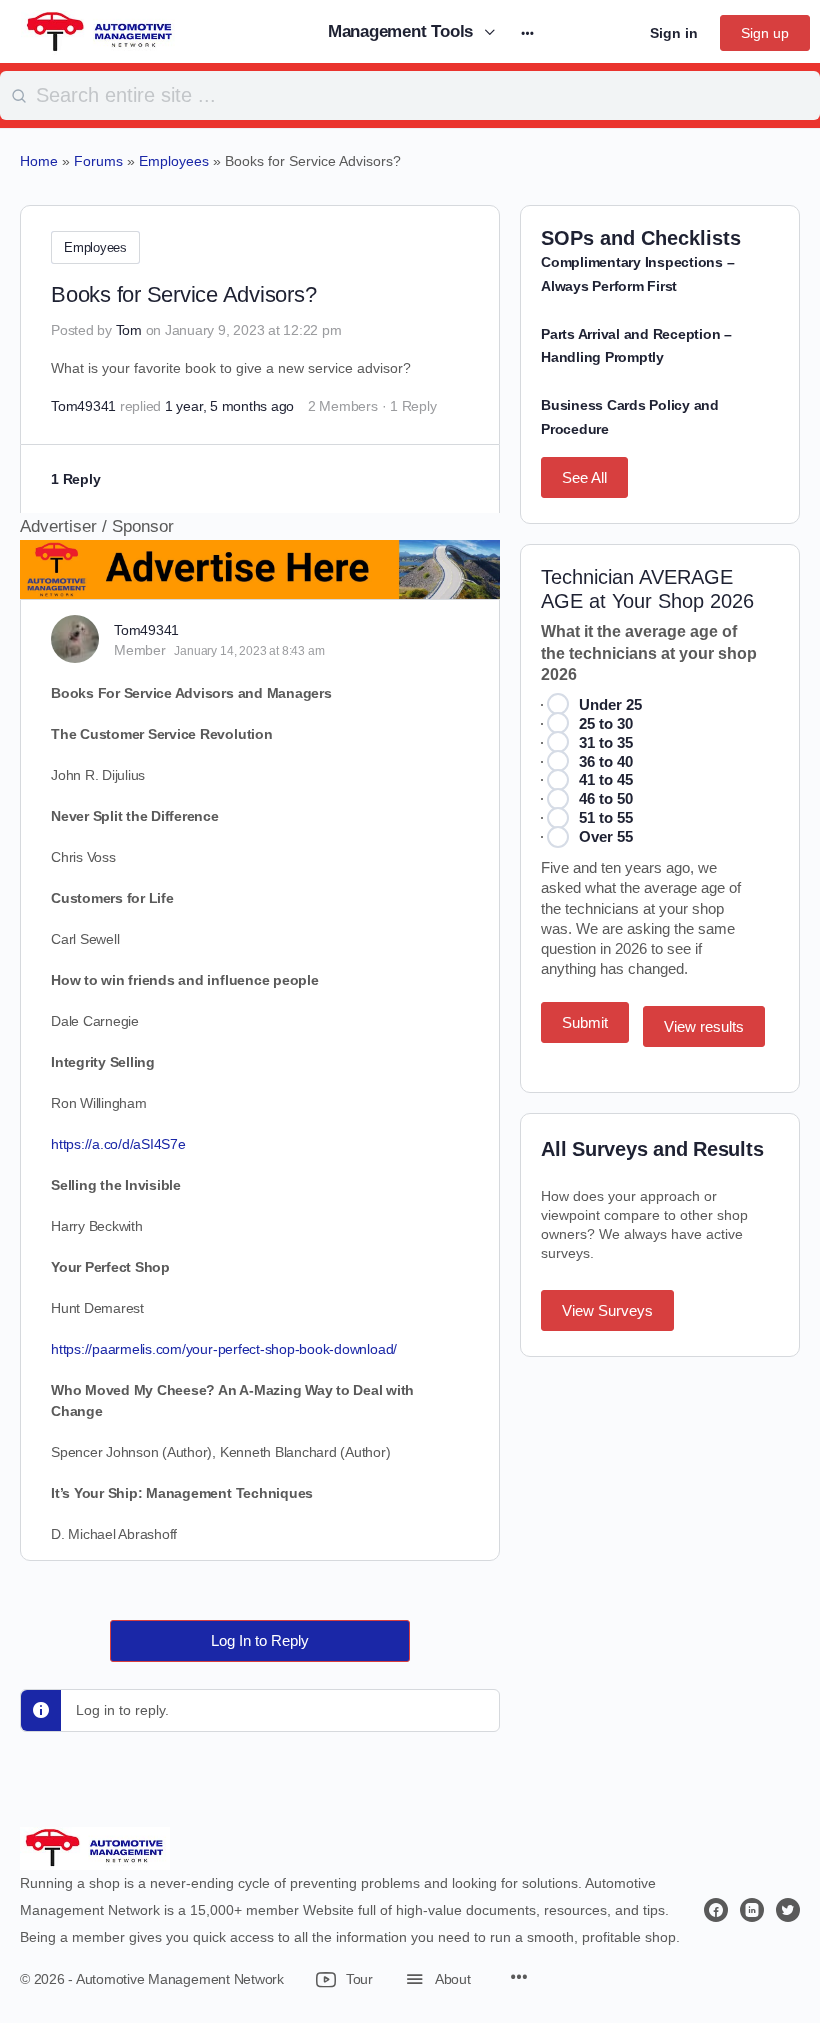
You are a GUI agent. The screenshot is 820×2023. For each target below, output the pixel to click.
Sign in (674, 33)
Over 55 (606, 836)
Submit (585, 1022)
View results (704, 1026)
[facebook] (716, 1910)
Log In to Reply (260, 1640)
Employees (95, 247)
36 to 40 (606, 761)
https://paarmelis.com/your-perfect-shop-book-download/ (224, 1349)
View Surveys (607, 1310)
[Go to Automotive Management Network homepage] (100, 30)
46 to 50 (606, 798)
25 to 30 (606, 723)
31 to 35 (606, 742)
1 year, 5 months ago (229, 406)
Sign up (765, 33)
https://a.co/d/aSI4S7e (118, 1144)
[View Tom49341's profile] (75, 639)
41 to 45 (606, 779)
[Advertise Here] (260, 585)
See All (584, 477)
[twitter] (788, 1910)
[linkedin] (752, 1910)
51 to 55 (606, 817)
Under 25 (610, 704)
